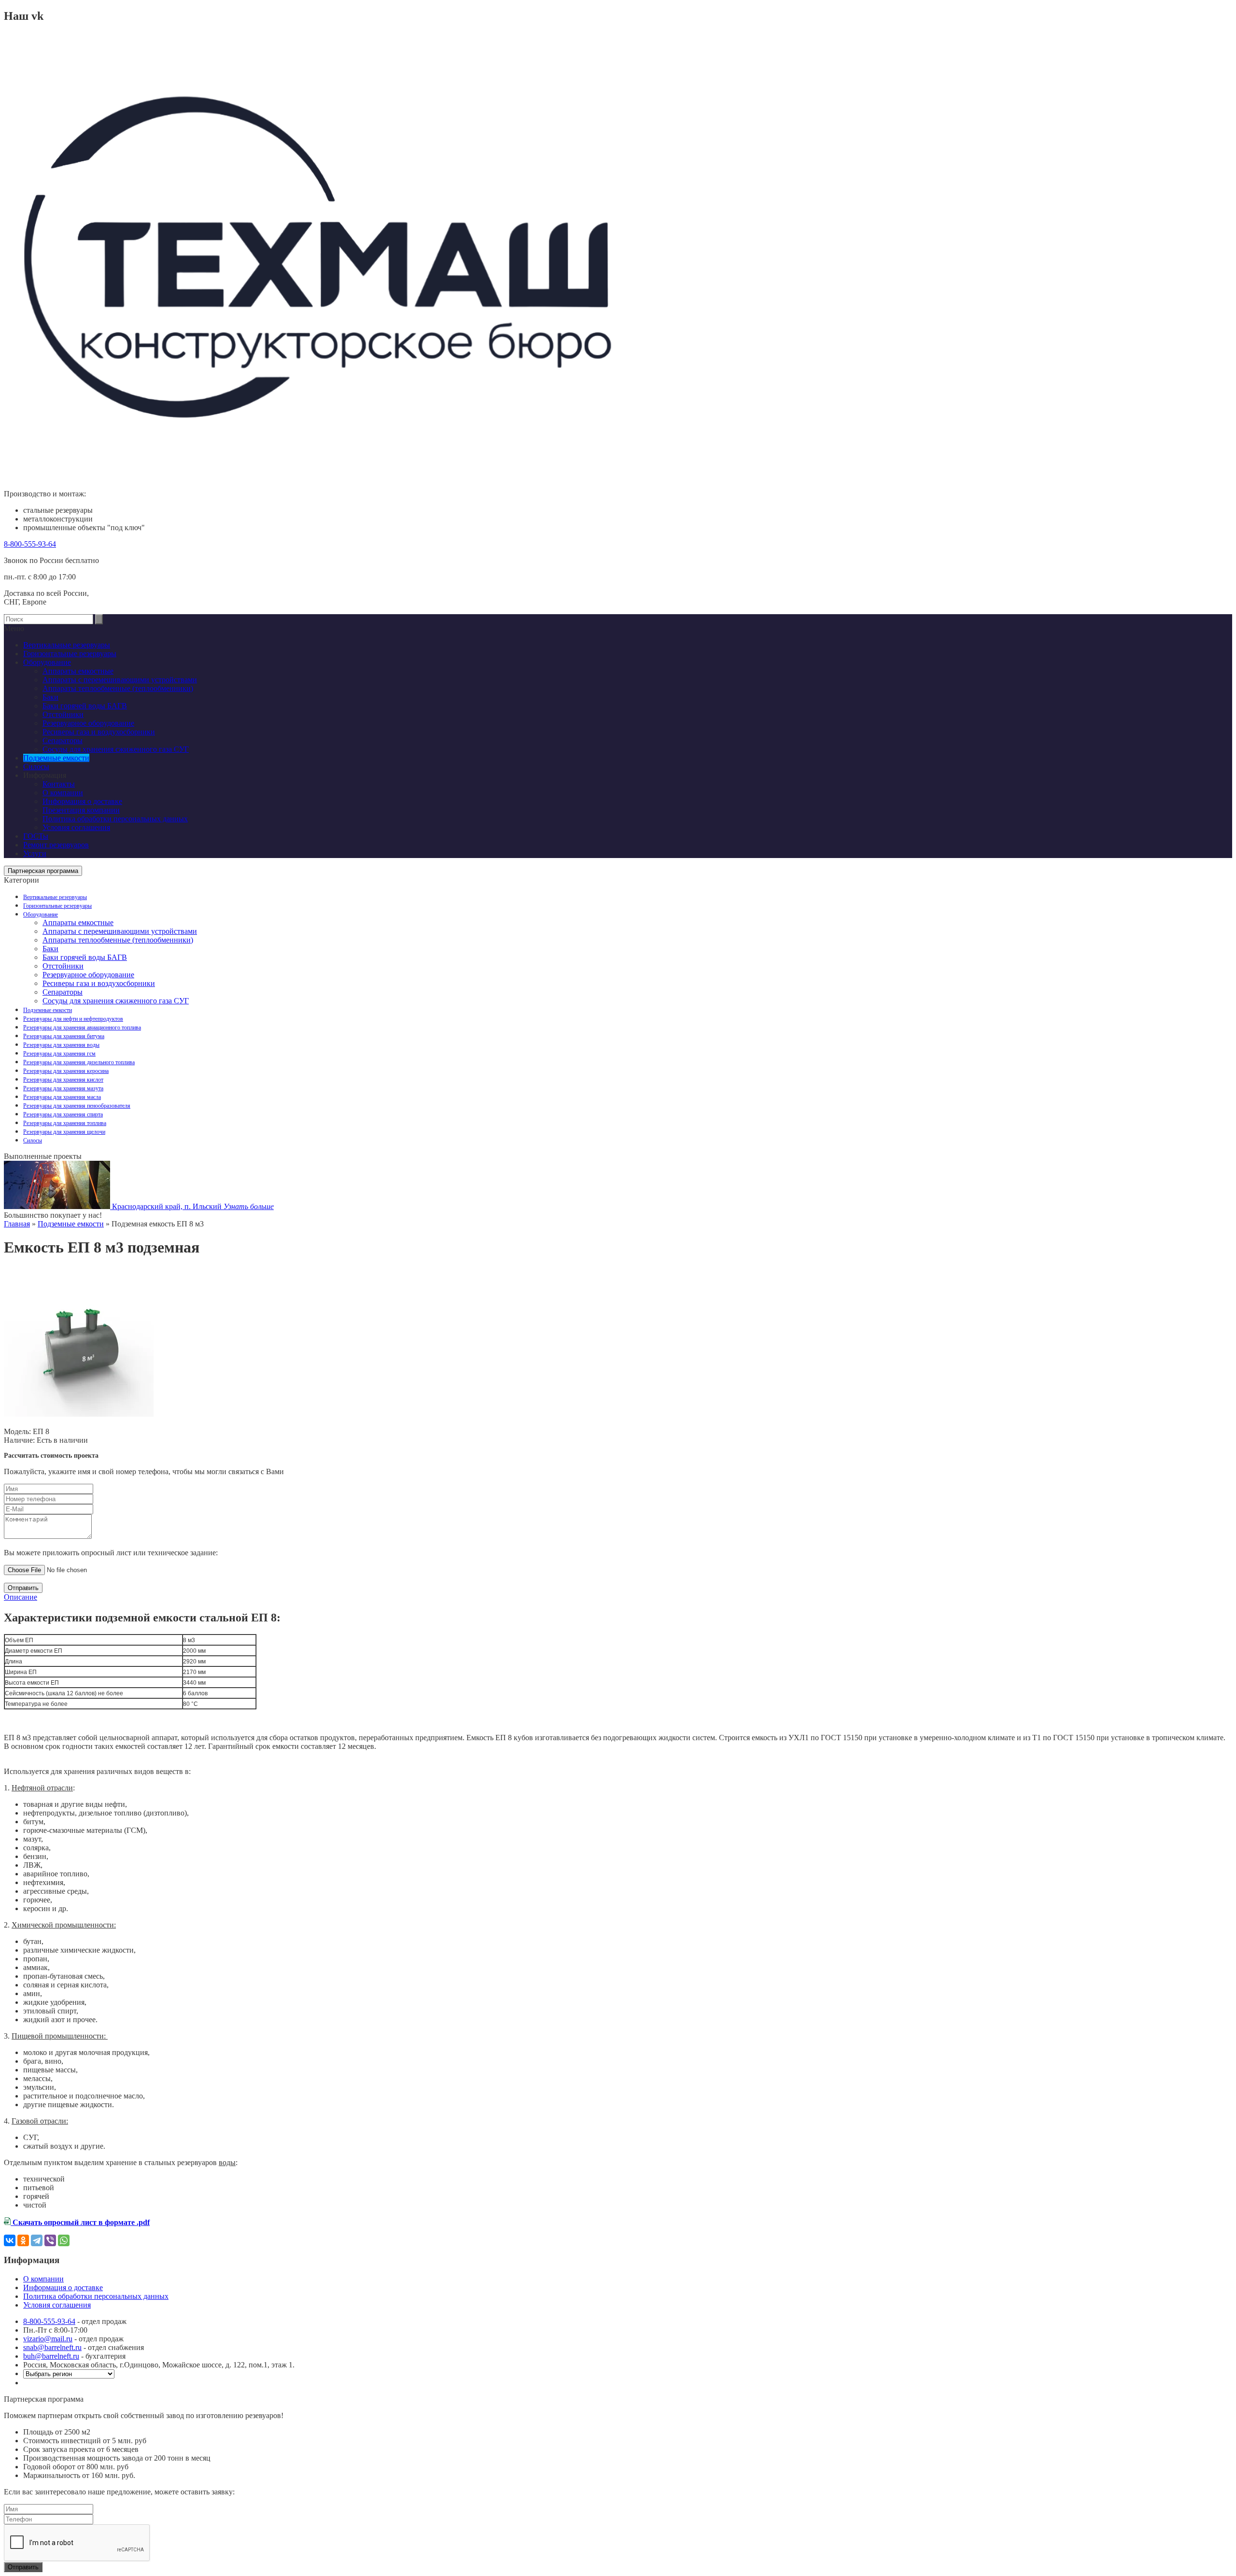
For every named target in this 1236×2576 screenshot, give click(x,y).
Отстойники (63, 966)
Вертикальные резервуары (55, 897)
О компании (63, 793)
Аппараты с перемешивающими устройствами (120, 931)
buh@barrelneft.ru (51, 2356)
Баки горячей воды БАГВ (85, 957)
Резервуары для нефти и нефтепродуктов (73, 1019)
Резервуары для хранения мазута (63, 1088)
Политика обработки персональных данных (115, 819)
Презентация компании (81, 810)
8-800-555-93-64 (30, 544)
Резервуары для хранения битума (64, 1036)
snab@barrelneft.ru (52, 2347)
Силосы (33, 1140)
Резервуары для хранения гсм (59, 1054)
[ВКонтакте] (10, 2240)
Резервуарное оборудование (88, 975)
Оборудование (41, 915)
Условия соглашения (76, 827)
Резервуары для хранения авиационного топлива (82, 1028)
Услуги (35, 853)
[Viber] (50, 2240)
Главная (17, 1224)
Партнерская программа (43, 871)
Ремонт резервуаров (56, 845)
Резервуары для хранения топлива (65, 1123)
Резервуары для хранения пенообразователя (77, 1106)
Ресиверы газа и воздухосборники (99, 983)
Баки (50, 949)
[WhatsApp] (64, 2240)
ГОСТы (36, 836)
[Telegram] (37, 2240)
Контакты (59, 784)
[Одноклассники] (23, 2240)
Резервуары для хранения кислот (63, 1080)
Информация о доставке (82, 801)
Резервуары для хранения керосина (66, 1071)
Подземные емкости (48, 1010)
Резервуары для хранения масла (62, 1097)
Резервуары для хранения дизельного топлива (79, 1062)
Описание (21, 1597)
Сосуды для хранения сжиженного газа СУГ (116, 1001)
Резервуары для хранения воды (61, 1045)
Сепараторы (63, 992)
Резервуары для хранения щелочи (64, 1132)
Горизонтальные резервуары (57, 906)
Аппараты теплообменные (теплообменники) (118, 940)
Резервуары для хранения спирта (63, 1114)
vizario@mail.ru (48, 2339)
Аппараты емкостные (78, 922)
